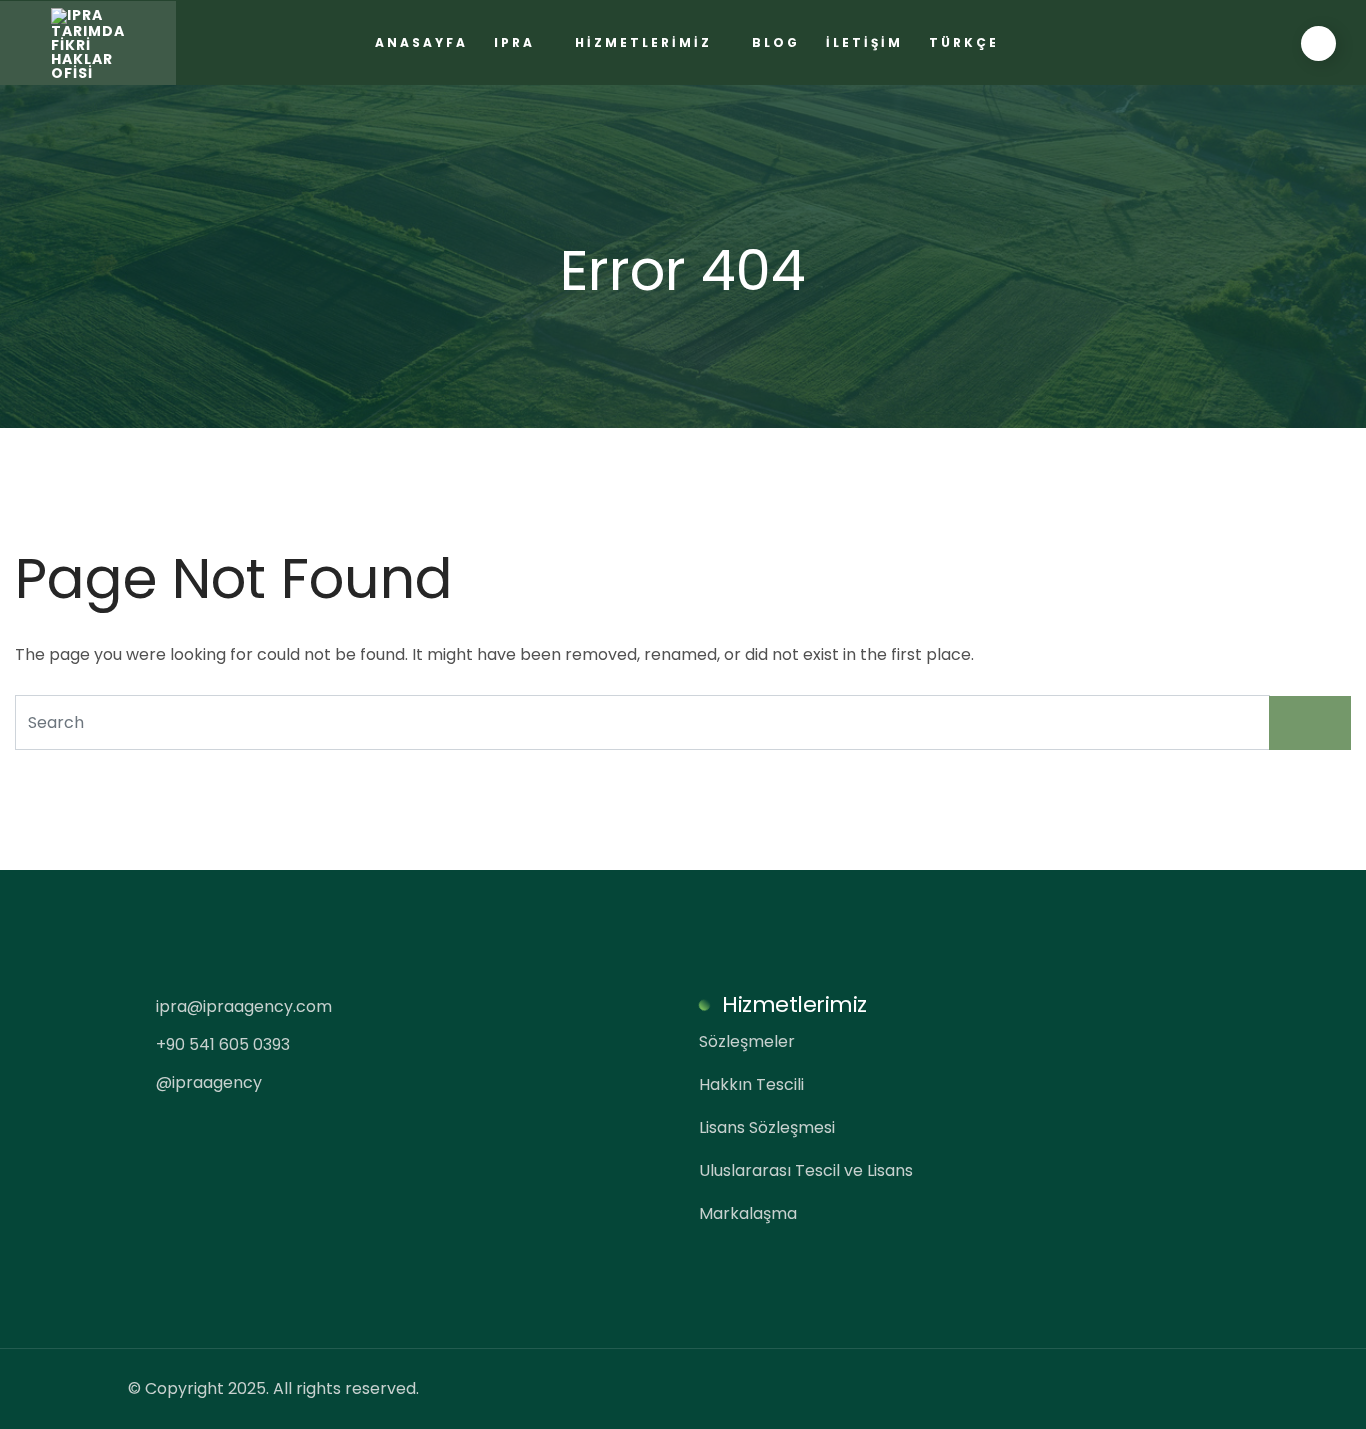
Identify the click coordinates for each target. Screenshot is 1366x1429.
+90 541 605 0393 (221, 1044)
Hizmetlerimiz (643, 42)
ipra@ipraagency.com (242, 1006)
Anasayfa (421, 42)
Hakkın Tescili (751, 1084)
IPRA (514, 42)
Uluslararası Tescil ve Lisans (806, 1170)
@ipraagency (207, 1082)
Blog (776, 42)
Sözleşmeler (747, 1041)
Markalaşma (748, 1213)
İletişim (864, 42)
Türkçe (964, 42)
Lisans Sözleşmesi (767, 1127)
